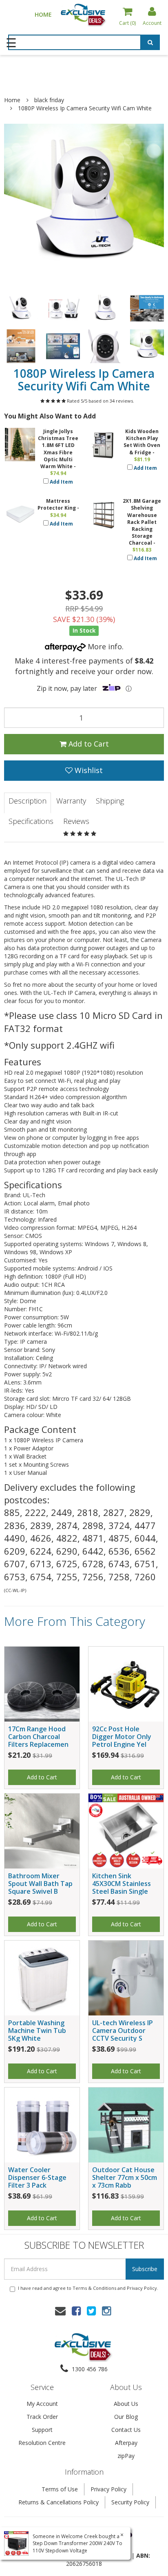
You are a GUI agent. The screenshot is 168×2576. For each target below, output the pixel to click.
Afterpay (126, 2443)
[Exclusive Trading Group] (84, 14)
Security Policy (130, 2502)
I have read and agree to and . (88, 2288)
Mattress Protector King (57, 504)
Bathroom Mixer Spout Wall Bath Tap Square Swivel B (40, 1884)
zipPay (126, 2456)
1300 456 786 (89, 2369)
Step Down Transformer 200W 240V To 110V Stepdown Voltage (77, 2547)
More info (104, 646)
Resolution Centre (42, 2443)
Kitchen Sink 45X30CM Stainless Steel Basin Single (122, 1884)
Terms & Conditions (94, 2288)
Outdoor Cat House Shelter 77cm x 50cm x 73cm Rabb (125, 2177)
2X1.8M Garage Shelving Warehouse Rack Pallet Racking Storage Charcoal (142, 522)
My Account (42, 2404)
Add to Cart (88, 744)
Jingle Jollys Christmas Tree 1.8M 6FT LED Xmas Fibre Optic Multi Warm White (58, 449)
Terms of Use (60, 2489)
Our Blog (126, 2417)
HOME (43, 14)
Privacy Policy (142, 2288)
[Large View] (21, 308)
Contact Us (126, 2430)
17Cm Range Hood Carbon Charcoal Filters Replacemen (38, 1737)
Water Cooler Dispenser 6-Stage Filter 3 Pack (37, 2177)
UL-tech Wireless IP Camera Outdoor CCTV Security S (123, 2031)
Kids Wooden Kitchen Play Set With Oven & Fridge (142, 442)
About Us (126, 2404)
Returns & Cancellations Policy (59, 2502)
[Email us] (60, 2311)
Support (42, 2430)
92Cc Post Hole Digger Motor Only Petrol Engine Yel (122, 1737)
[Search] (150, 44)
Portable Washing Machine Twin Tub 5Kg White (37, 2031)
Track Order (42, 2417)
